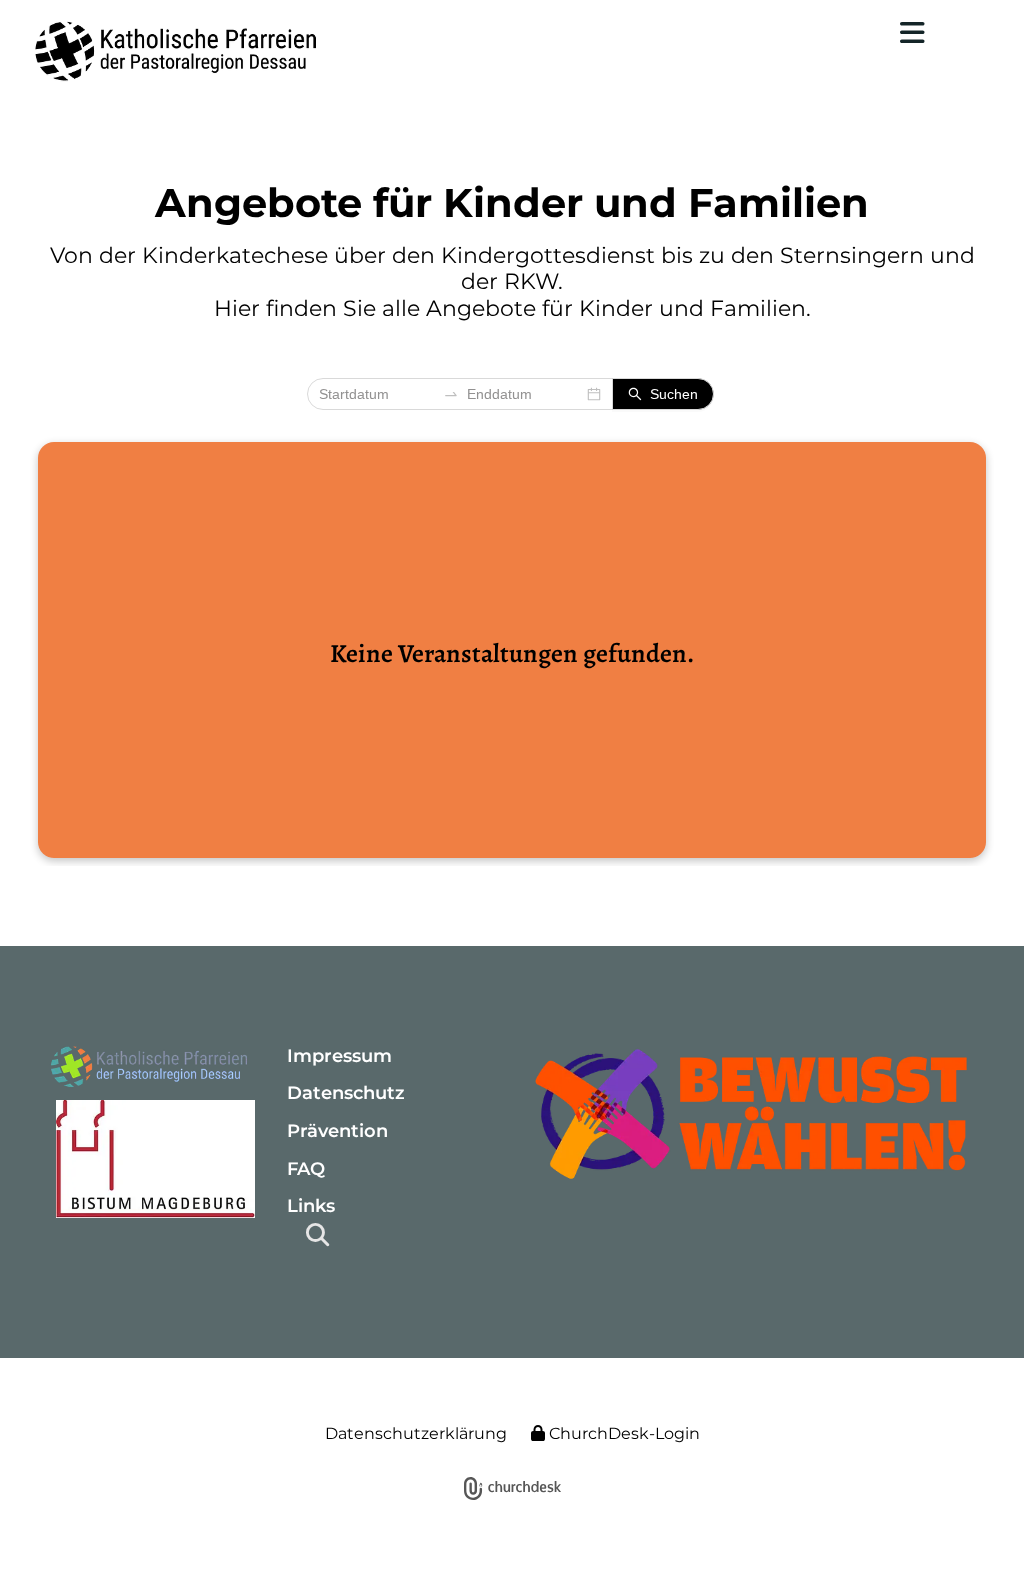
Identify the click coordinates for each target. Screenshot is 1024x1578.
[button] (912, 33)
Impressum (339, 1056)
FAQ (306, 1169)
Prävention (337, 1131)
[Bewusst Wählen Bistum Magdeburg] (753, 1113)
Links (311, 1206)
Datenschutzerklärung (416, 1433)
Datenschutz (346, 1093)
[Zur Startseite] (150, 1068)
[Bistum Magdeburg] (150, 1159)
